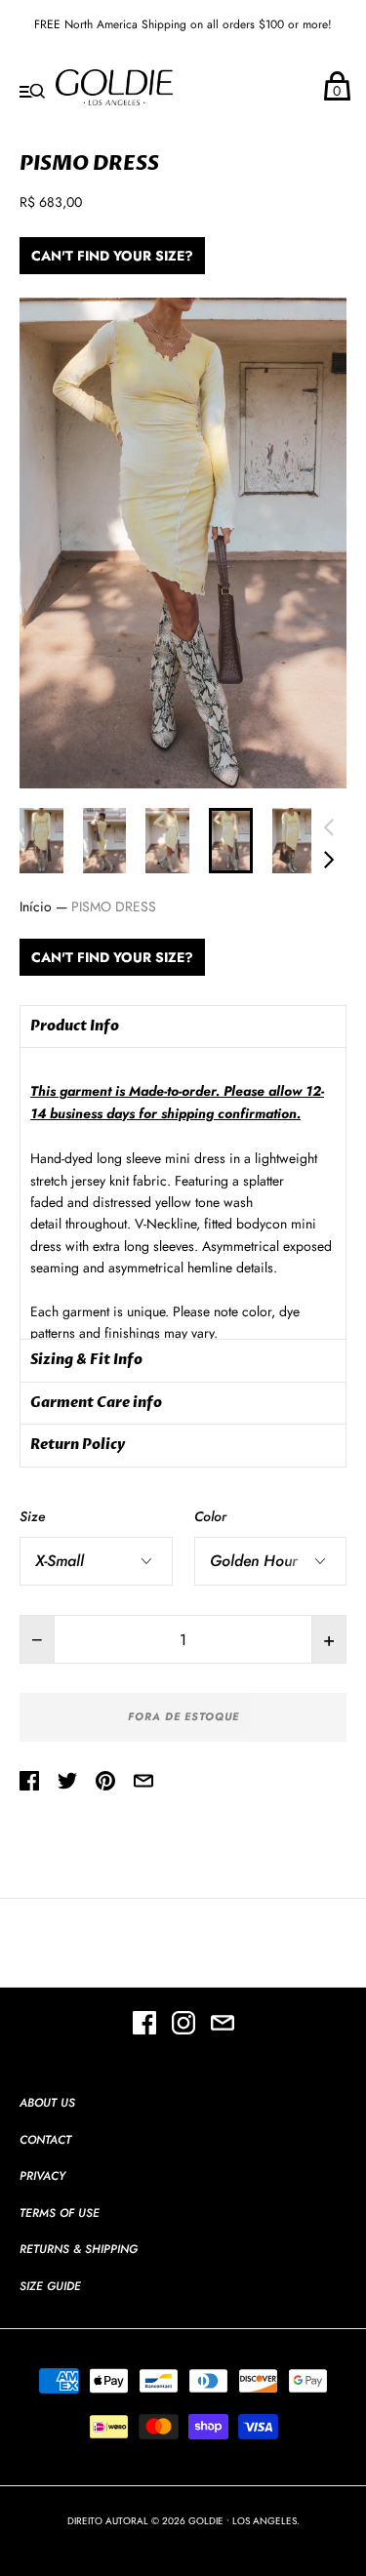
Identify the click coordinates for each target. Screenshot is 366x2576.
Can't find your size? (112, 256)
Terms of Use (60, 2213)
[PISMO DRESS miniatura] (41, 841)
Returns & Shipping (79, 2249)
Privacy (42, 2176)
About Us (47, 2103)
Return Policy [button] (78, 1445)
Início (36, 906)
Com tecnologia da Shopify (183, 2540)
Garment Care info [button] (96, 1403)
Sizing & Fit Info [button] (86, 1360)
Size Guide (50, 2286)
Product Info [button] (75, 1026)
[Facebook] (144, 2026)
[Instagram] (183, 2026)
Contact (45, 2140)
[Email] (223, 2026)
